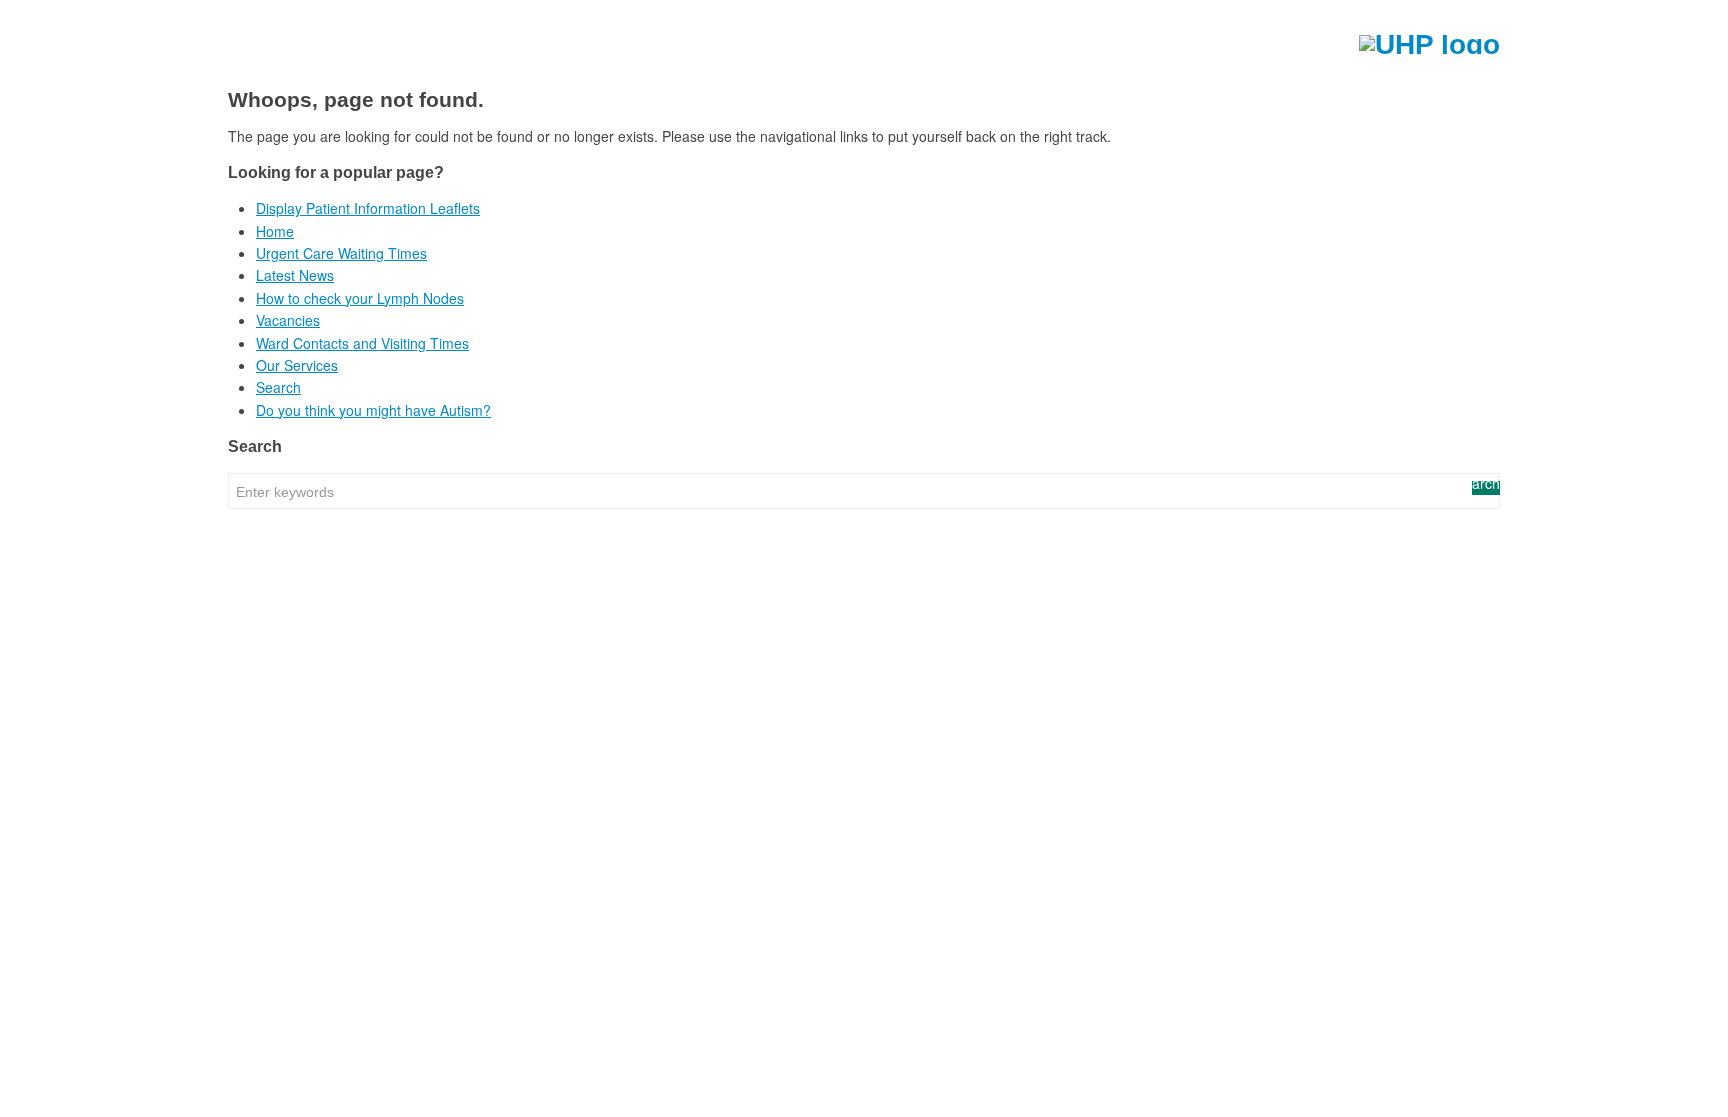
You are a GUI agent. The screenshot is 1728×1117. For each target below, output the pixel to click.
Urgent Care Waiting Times (341, 253)
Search (278, 387)
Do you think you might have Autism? (373, 410)
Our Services (297, 365)
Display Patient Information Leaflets (368, 208)
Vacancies (288, 320)
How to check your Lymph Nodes (360, 298)
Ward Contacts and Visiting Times (362, 343)
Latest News (295, 275)
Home (275, 231)
